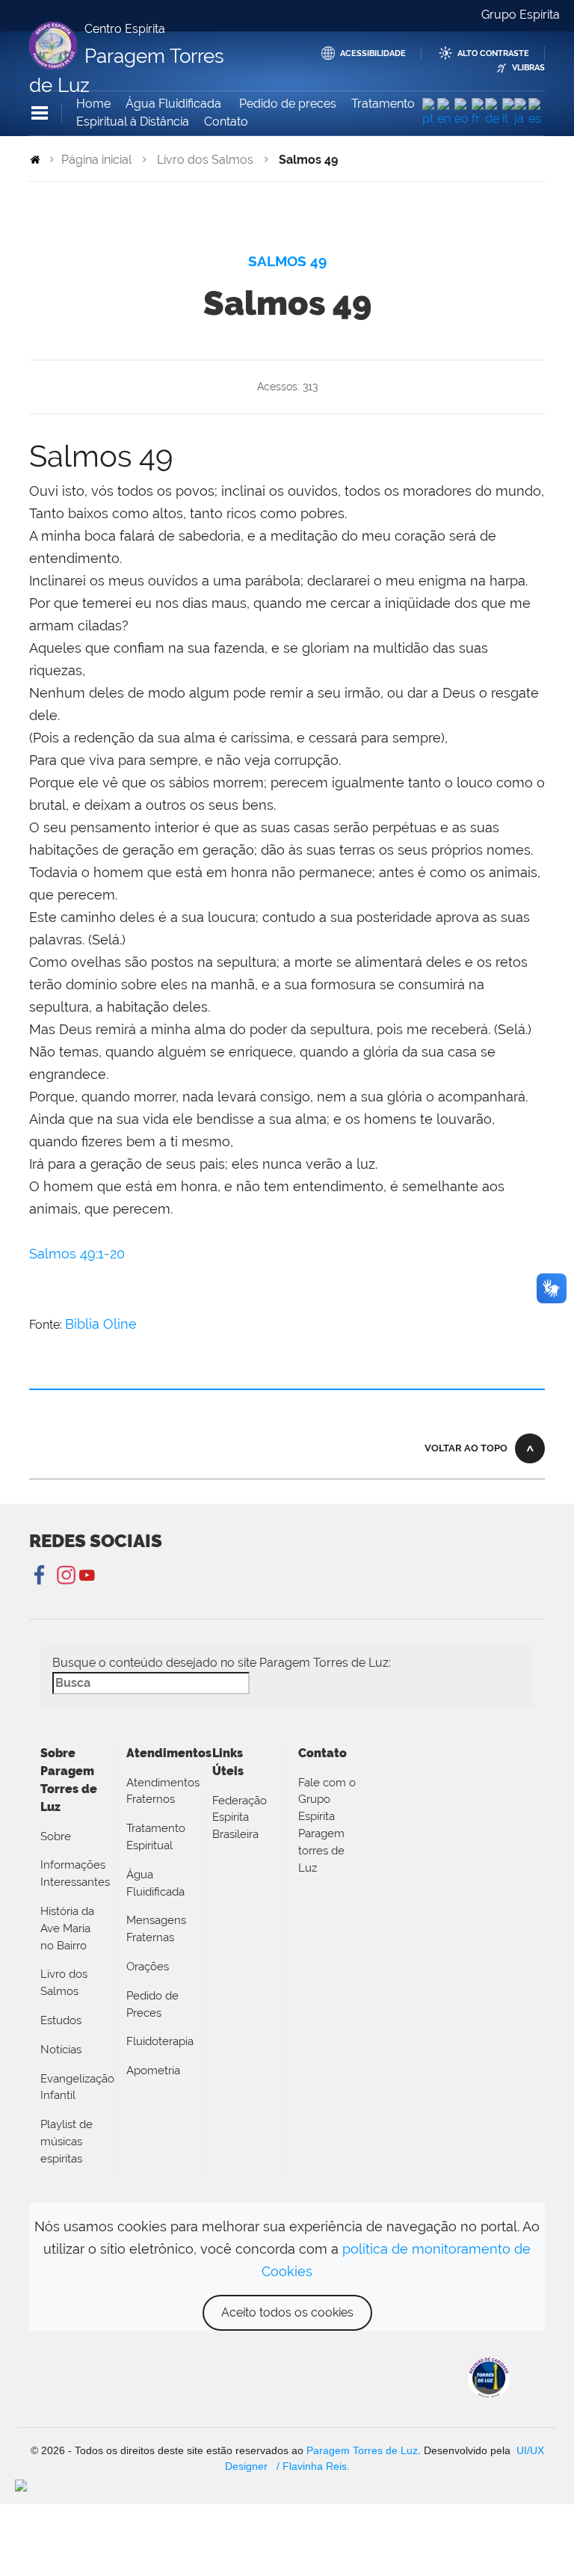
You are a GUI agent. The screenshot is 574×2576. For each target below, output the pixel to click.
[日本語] (521, 113)
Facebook (41, 1576)
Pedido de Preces (152, 2004)
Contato (226, 122)
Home (93, 104)
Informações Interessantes (72, 1873)
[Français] (478, 113)
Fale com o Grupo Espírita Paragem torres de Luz (327, 1825)
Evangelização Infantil (72, 2087)
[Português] (430, 113)
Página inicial (96, 160)
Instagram (64, 1576)
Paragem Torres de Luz (362, 2450)
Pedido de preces (288, 104)
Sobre (56, 1836)
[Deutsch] (494, 113)
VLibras (528, 68)
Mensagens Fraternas (156, 1929)
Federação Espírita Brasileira (240, 1818)
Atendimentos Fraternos (158, 1791)
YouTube (87, 1576)
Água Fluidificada (175, 104)
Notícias (61, 2050)
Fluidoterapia (158, 2041)
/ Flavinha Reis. (312, 2466)
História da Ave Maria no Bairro (67, 1928)
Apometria (153, 2071)
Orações (148, 1967)
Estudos (61, 2020)
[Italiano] (508, 113)
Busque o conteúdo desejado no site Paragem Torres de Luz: (222, 1663)
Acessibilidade (373, 53)
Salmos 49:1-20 (77, 1254)
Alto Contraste (493, 53)
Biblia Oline (101, 1324)
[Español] (537, 113)
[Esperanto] (463, 113)
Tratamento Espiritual (156, 1837)
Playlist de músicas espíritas (67, 2142)
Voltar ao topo (466, 1448)
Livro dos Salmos (205, 160)
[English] (445, 113)
